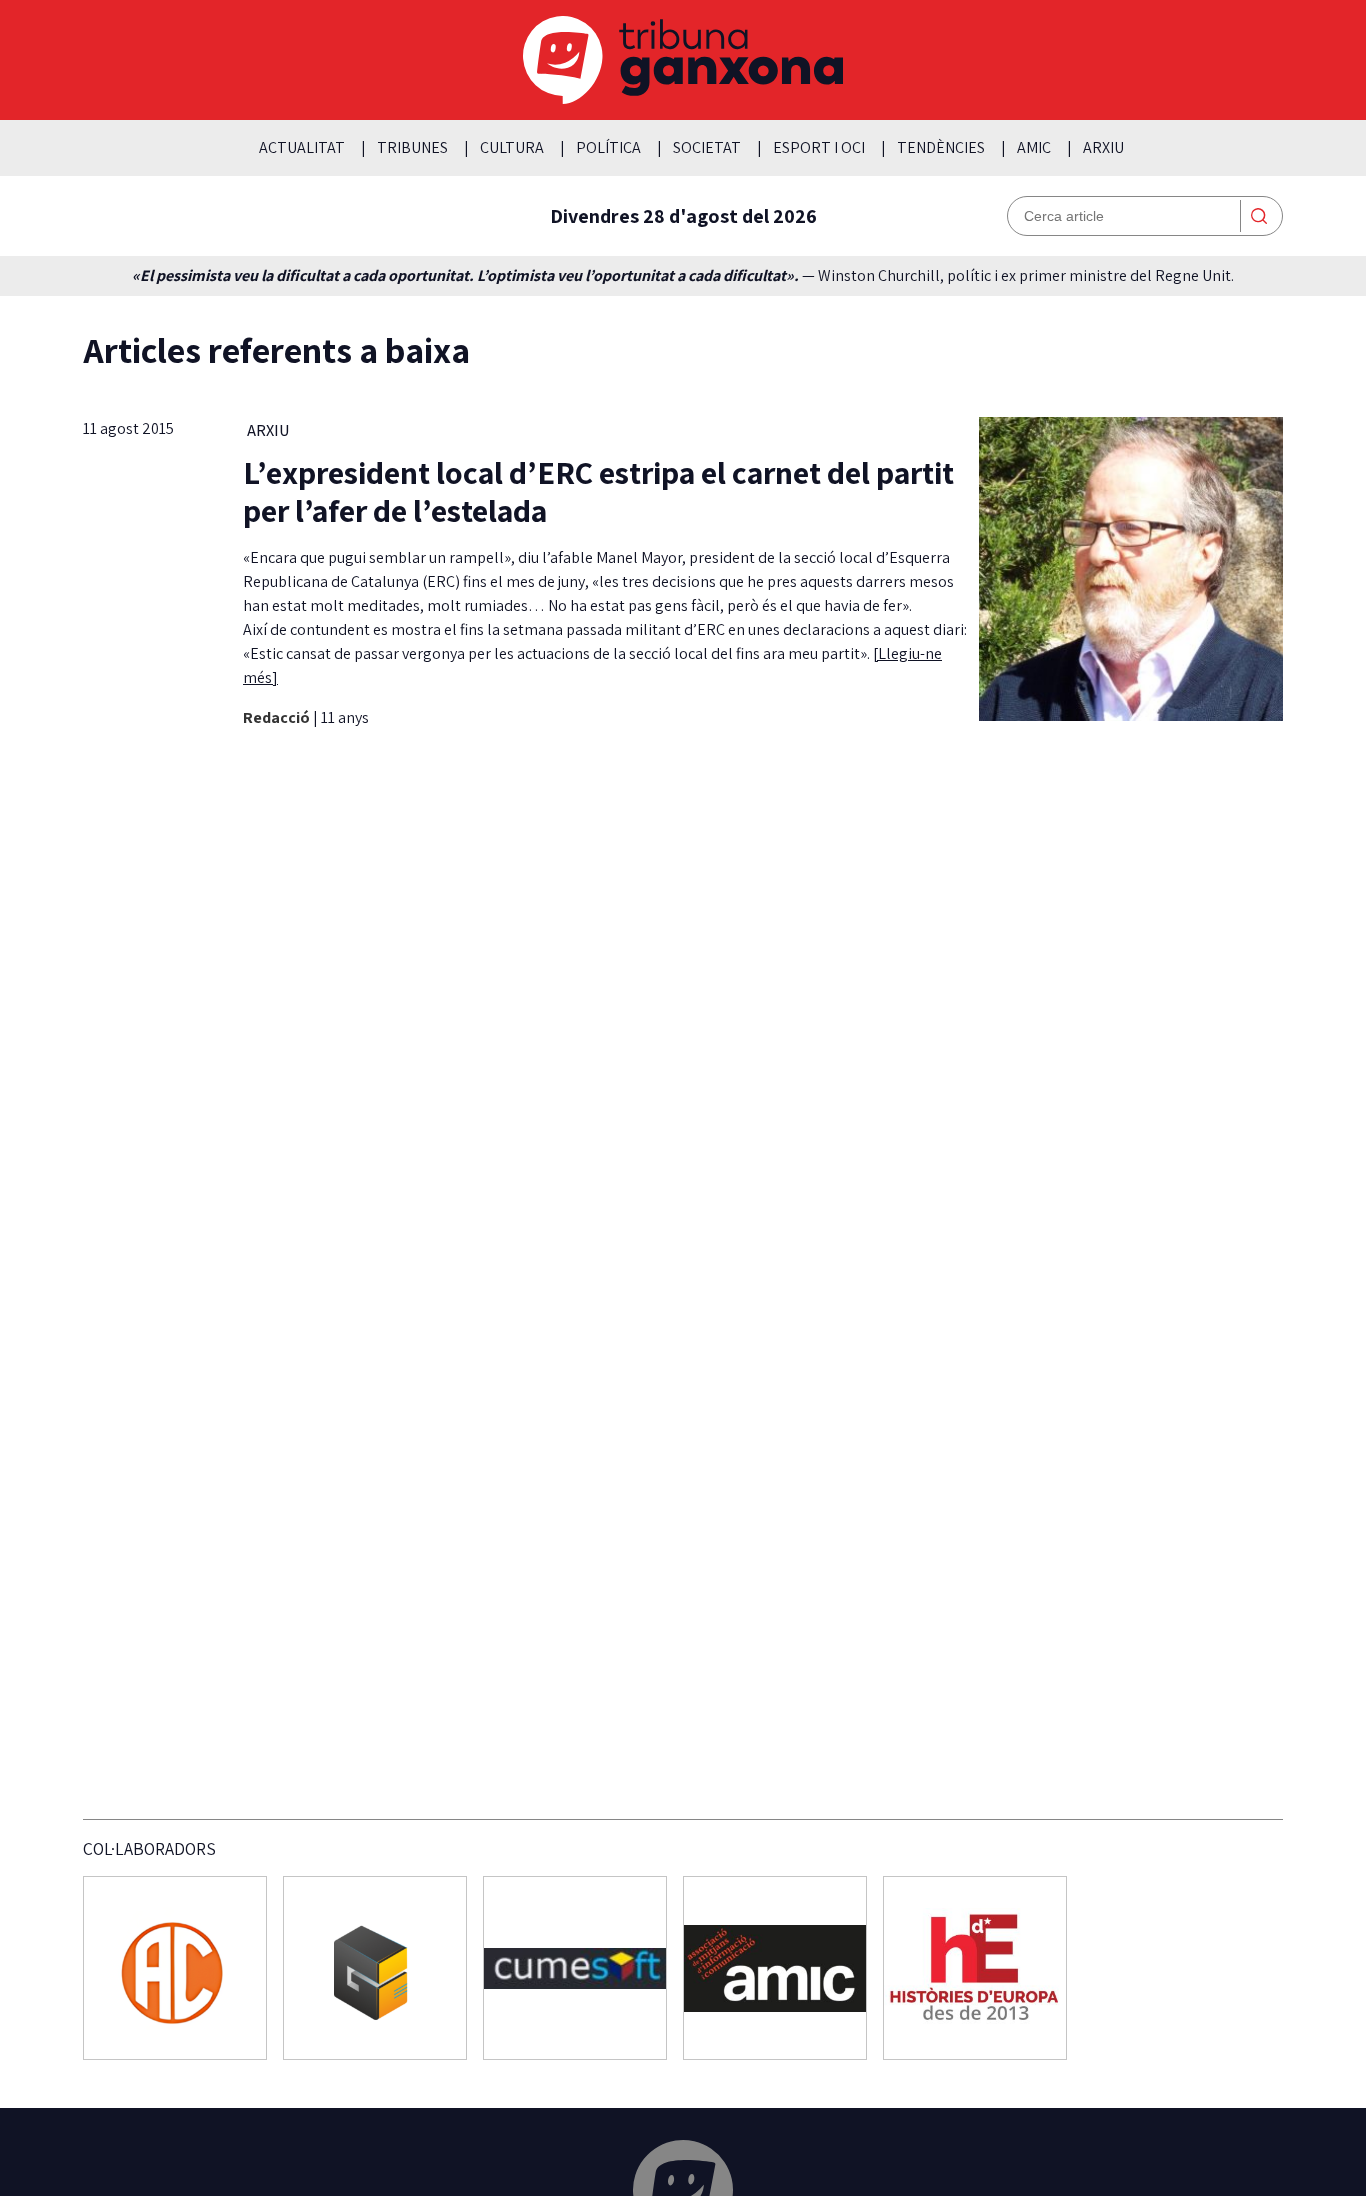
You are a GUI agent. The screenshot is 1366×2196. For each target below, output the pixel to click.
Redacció (278, 717)
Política (608, 147)
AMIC (1034, 147)
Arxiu (1103, 147)
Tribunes (412, 147)
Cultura (512, 147)
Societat (707, 147)
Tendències (941, 147)
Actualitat (302, 147)
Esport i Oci (819, 147)
